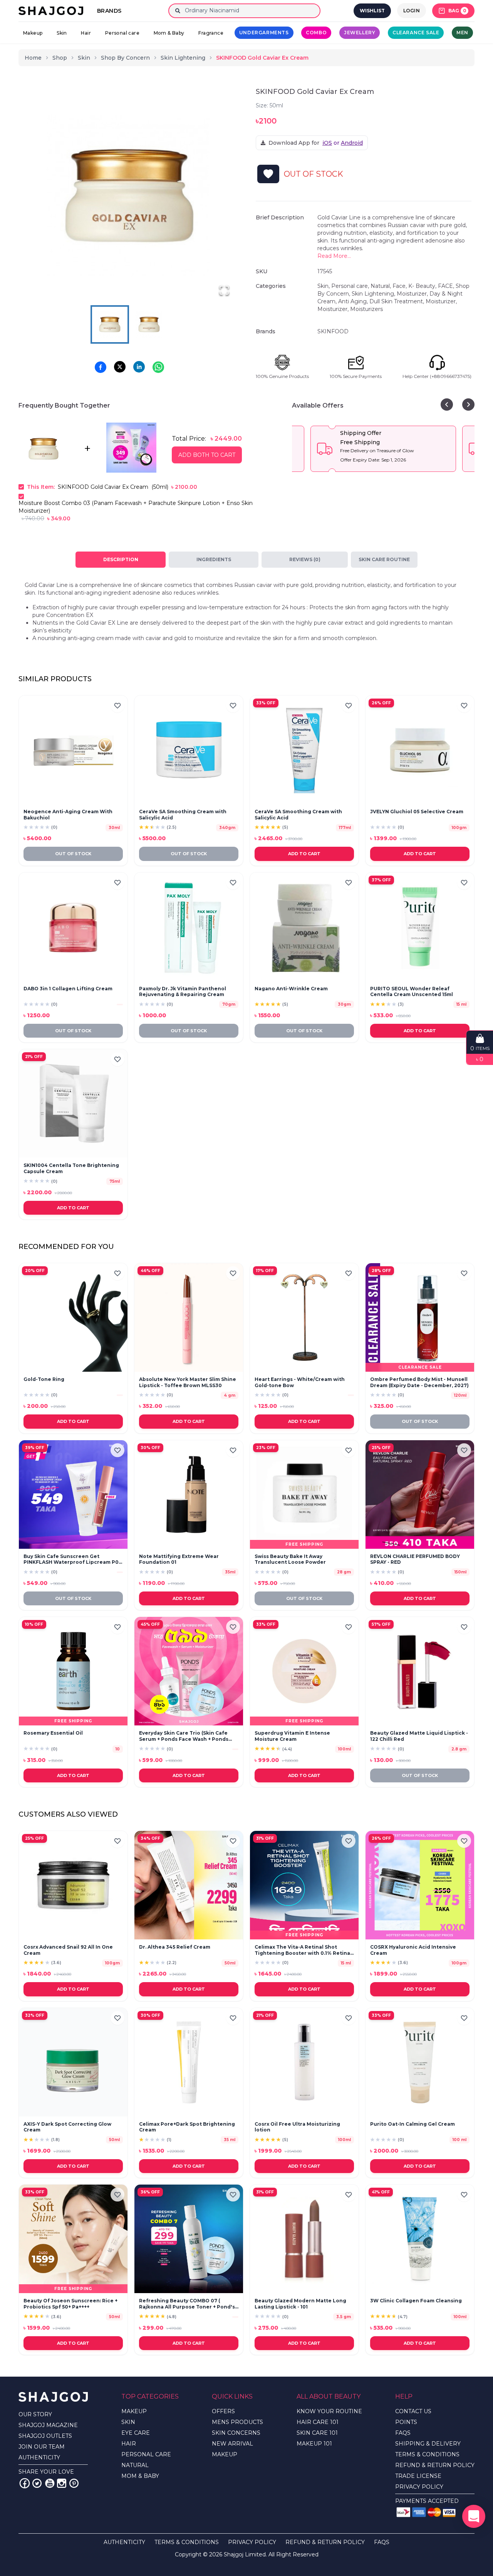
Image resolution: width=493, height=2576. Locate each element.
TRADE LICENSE (418, 2476)
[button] (129, 196)
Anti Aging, (354, 301)
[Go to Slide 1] (110, 324)
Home (33, 58)
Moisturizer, (413, 294)
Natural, (381, 286)
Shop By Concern (125, 58)
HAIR (129, 2444)
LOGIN (412, 11)
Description (121, 559)
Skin (62, 33)
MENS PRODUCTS (237, 2422)
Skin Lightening (183, 58)
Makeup (33, 33)
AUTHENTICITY (39, 2457)
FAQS (403, 2433)
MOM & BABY (140, 2476)
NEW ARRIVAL (232, 2444)
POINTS (406, 2422)
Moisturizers (366, 309)
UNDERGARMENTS (264, 33)
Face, (400, 286)
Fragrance (211, 33)
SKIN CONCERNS (236, 2433)
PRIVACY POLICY (419, 2487)
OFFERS (223, 2411)
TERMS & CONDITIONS (427, 2454)
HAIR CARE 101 (318, 2422)
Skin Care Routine (384, 559)
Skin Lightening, (374, 294)
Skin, (324, 286)
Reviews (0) (305, 559)
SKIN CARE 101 (317, 2433)
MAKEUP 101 (314, 2444)
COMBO (316, 33)
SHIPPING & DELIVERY (428, 2444)
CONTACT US (413, 2411)
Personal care (122, 33)
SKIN (128, 2422)
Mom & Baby (169, 33)
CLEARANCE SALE (416, 33)
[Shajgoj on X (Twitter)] (37, 2483)
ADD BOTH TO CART (207, 455)
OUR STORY (35, 2414)
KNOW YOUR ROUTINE (329, 2411)
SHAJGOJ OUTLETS (45, 2436)
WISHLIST (372, 11)
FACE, (447, 286)
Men (462, 33)
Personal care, (351, 286)
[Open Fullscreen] (224, 290)
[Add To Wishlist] (268, 174)
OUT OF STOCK (73, 854)
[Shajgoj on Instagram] (62, 2483)
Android (352, 143)
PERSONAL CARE (146, 2454)
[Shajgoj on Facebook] (25, 2483)
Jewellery (360, 33)
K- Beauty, (423, 286)
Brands (109, 11)
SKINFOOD (333, 331)
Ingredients (214, 559)
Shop (60, 58)
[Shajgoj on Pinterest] (74, 2483)
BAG (457, 11)
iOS (327, 143)
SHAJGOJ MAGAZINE (48, 2425)
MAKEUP (134, 2411)
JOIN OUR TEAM (42, 2447)
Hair (86, 33)
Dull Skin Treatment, (397, 301)
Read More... (334, 256)
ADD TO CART (304, 854)
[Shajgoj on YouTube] (49, 2483)
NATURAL (135, 2465)
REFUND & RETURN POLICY (435, 2465)
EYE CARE (136, 2433)
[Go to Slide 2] (149, 324)
